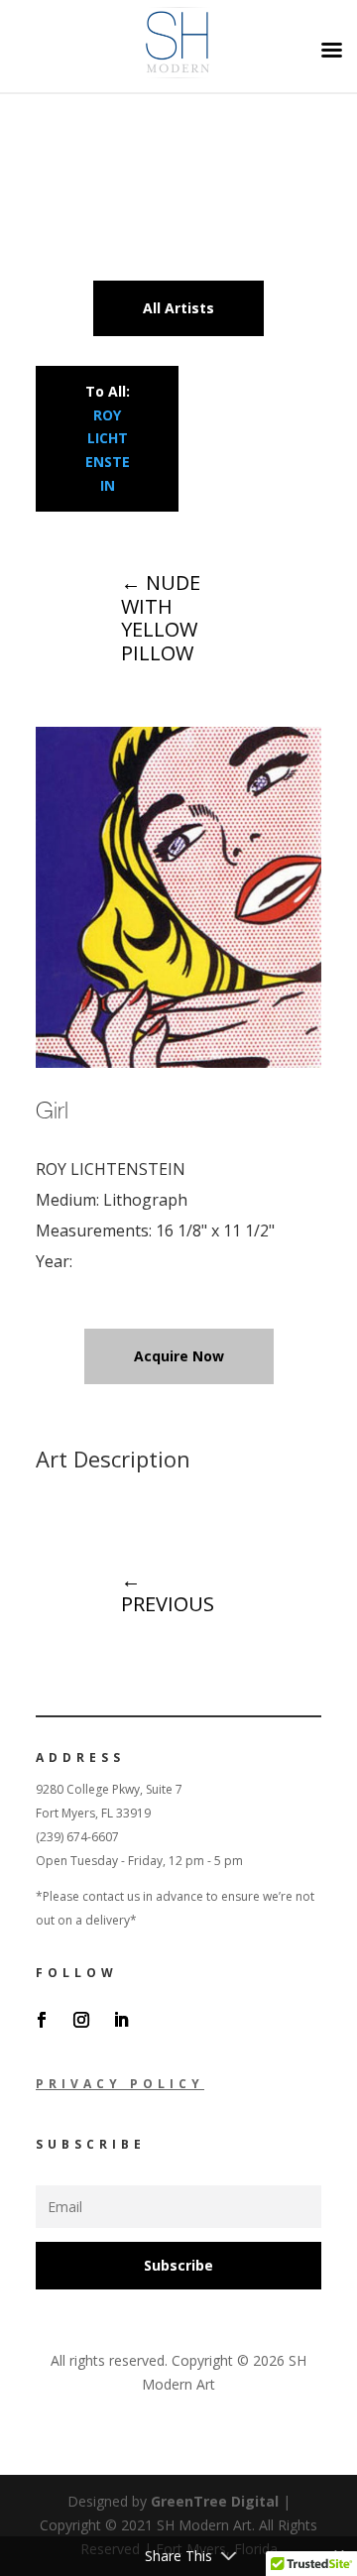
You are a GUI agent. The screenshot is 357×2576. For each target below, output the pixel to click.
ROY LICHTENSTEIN (111, 1169)
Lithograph (145, 1200)
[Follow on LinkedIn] (121, 2020)
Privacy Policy (120, 2084)
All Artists (178, 308)
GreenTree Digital (215, 2501)
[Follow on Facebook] (42, 2020)
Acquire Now (179, 1356)
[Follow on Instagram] (81, 2020)
